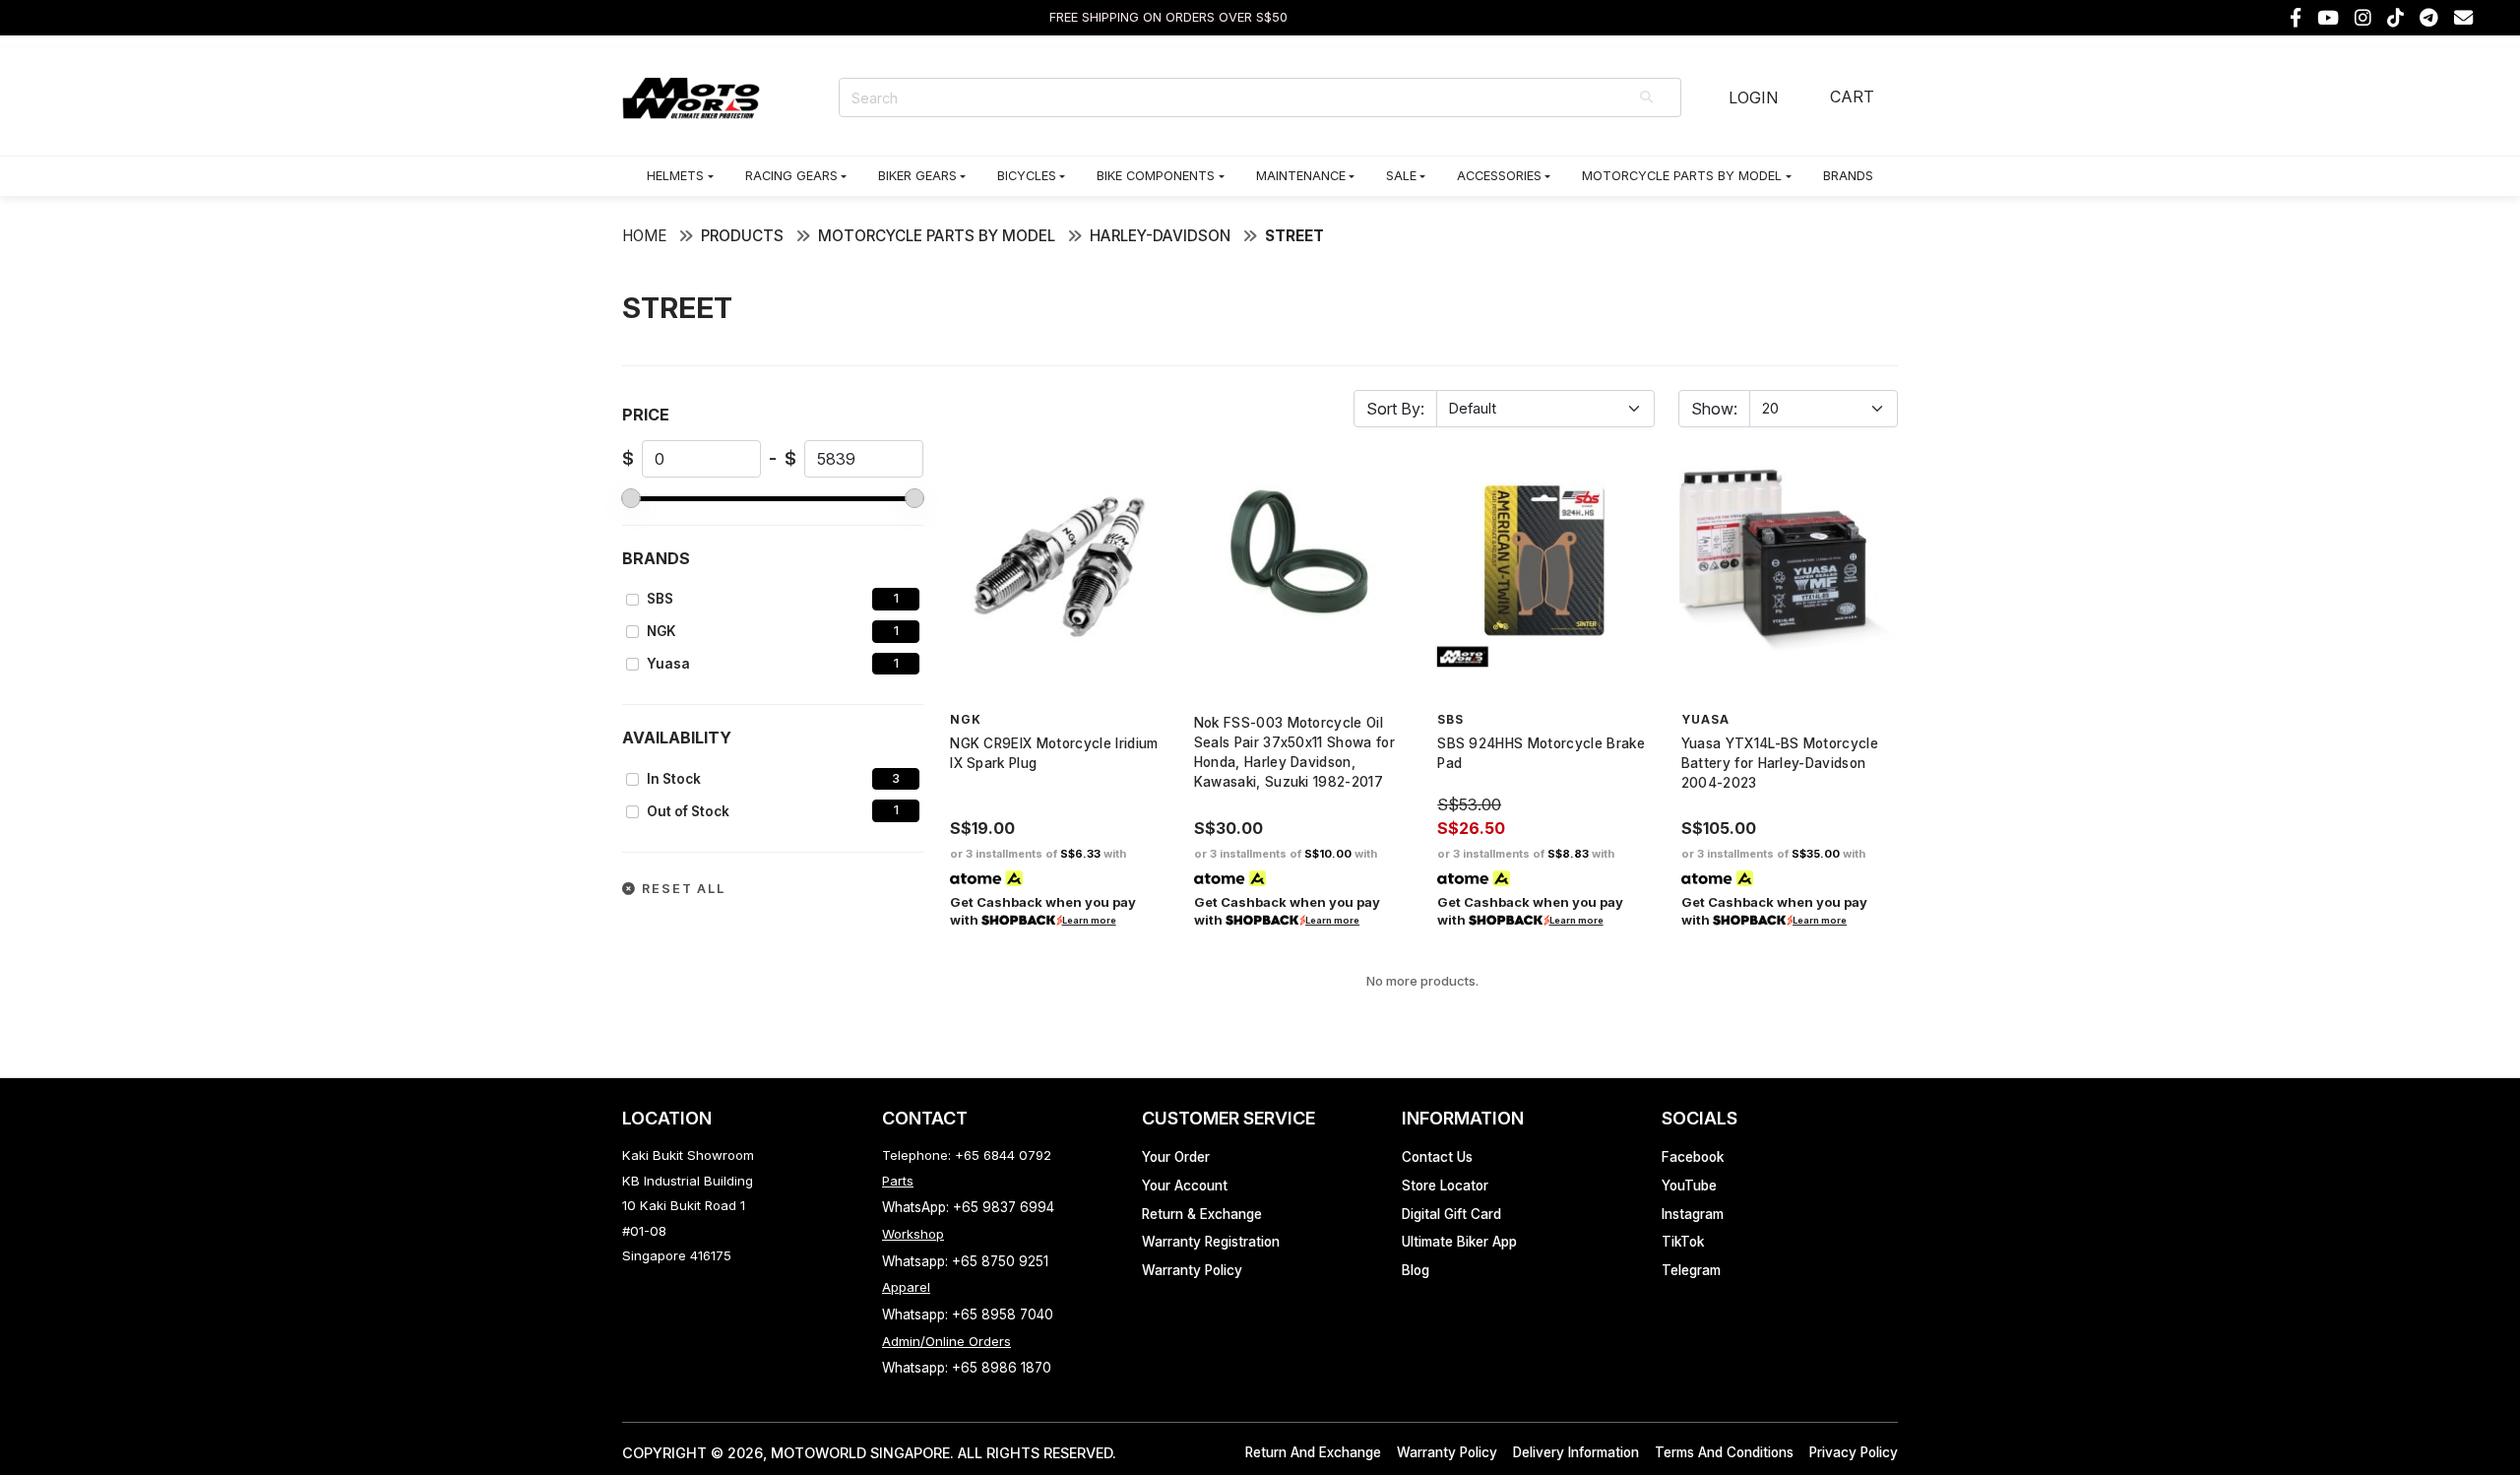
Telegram (1691, 1270)
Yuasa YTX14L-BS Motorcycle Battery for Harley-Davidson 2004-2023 (1780, 763)
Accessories (1499, 176)
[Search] (1648, 97)
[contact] (2463, 18)
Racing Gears (791, 176)
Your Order (1176, 1157)
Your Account (1185, 1186)
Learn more (1089, 920)
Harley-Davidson (1160, 236)
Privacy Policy (1854, 1452)
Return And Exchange (1313, 1452)
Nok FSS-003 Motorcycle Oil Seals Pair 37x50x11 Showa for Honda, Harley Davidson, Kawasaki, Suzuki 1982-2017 (1294, 752)
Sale (1401, 176)
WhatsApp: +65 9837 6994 (968, 1207)
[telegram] (2429, 18)
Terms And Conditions (1724, 1452)
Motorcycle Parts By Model (1682, 176)
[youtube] (2328, 18)
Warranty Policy (1192, 1270)
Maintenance (1301, 176)
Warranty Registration (1211, 1242)
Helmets (675, 176)
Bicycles (1027, 176)
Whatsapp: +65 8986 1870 (967, 1368)
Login (1753, 97)
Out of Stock (688, 811)
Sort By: (1395, 409)
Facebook (1693, 1157)
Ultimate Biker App (1459, 1242)
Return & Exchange (1202, 1214)
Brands (1848, 176)
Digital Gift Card (1451, 1214)
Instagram (1693, 1214)
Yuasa (668, 664)
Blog (1416, 1270)
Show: (1714, 409)
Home (644, 236)
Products (742, 236)
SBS (660, 599)
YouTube (1689, 1186)
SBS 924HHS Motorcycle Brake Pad (1541, 753)
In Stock (674, 779)
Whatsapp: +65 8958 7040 (968, 1315)
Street (1294, 236)
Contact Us (1437, 1157)
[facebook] (2296, 18)
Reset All (681, 889)
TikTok (1683, 1242)
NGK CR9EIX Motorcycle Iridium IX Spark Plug (1054, 753)
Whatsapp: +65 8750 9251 (965, 1261)
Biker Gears (917, 176)
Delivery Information (1576, 1452)
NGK (661, 631)
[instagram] (2363, 18)
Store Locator (1445, 1186)
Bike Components (1156, 176)
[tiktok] (2395, 18)
